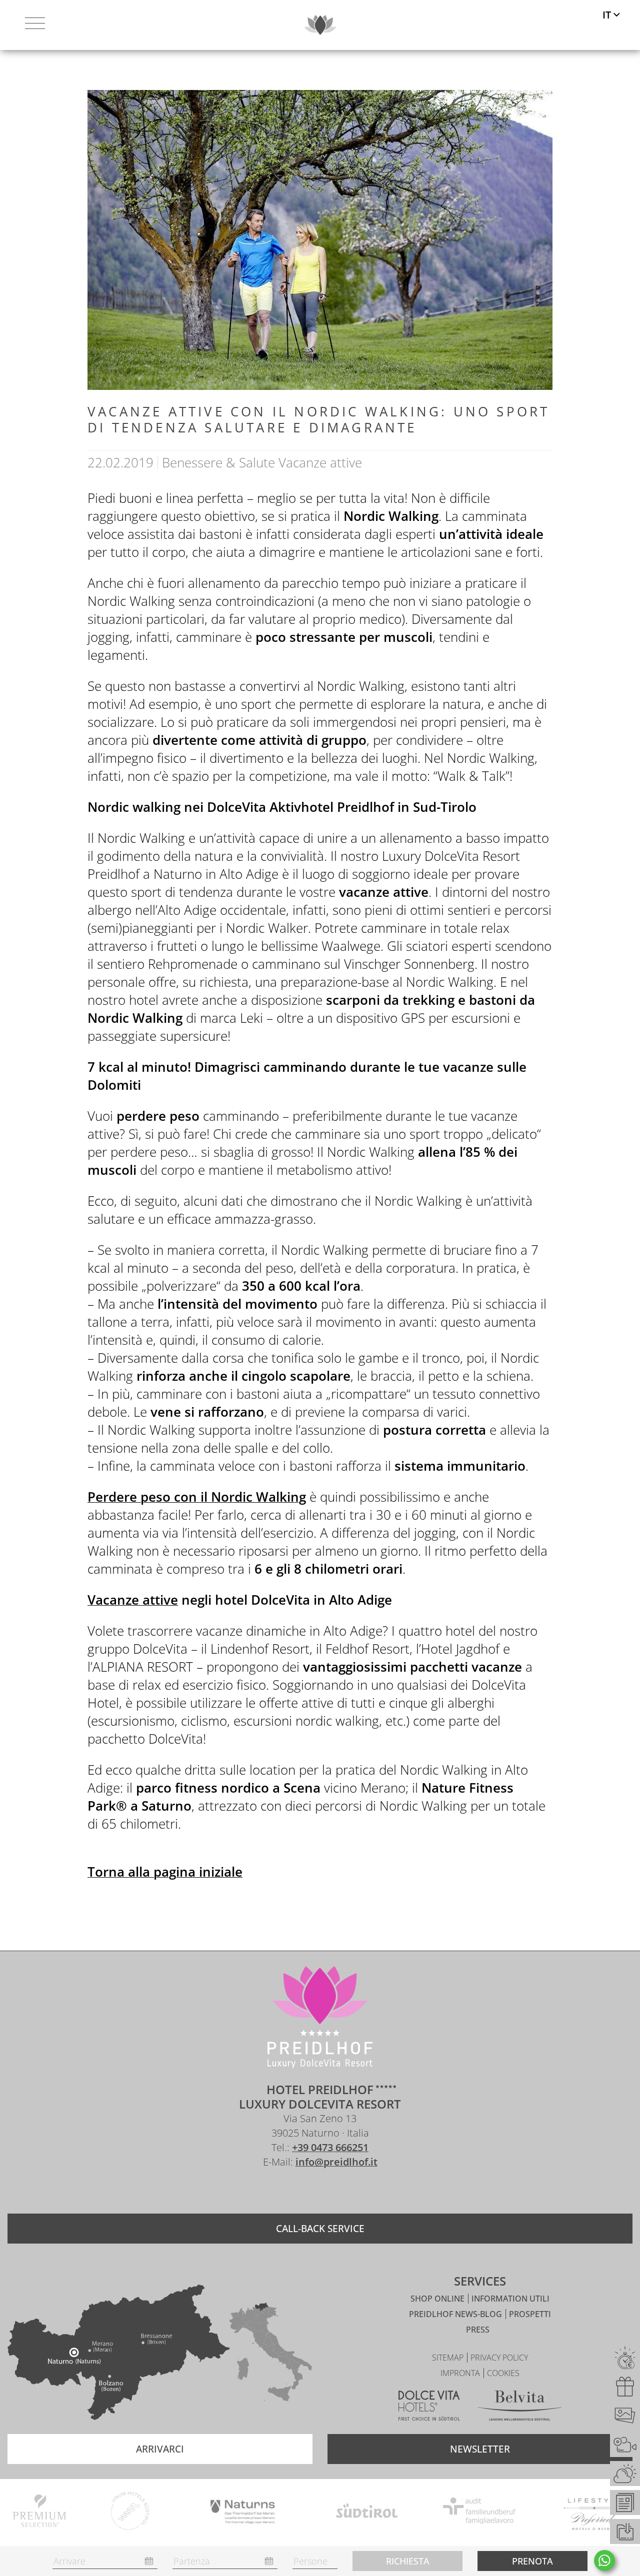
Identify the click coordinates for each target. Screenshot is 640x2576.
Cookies (503, 2373)
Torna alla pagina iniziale (165, 1872)
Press (478, 2330)
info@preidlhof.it (336, 2162)
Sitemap (449, 2358)
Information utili (510, 2299)
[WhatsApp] (604, 2561)
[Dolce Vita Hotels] (429, 2407)
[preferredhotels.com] (594, 2513)
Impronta (461, 2373)
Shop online (438, 2299)
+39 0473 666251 (330, 2147)
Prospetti (530, 2314)
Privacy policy (499, 2358)
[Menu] (35, 25)
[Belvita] (520, 2407)
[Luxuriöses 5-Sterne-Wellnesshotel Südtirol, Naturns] (305, 2191)
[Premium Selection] (39, 2513)
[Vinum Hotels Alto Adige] (130, 2513)
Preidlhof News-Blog (456, 2314)
